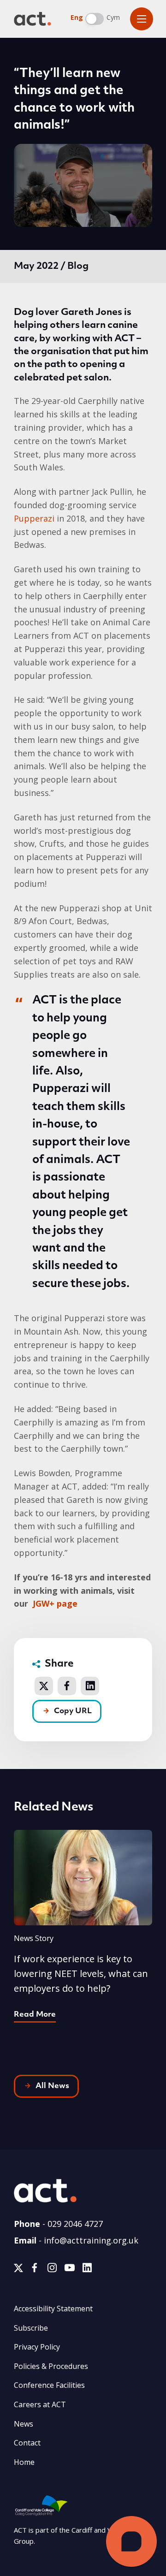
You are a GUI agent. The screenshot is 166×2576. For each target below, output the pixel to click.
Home (24, 2462)
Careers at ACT (40, 2404)
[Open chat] (131, 2541)
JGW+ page (55, 1603)
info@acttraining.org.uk (91, 2240)
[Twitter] (18, 2270)
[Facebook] (35, 2270)
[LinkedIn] (87, 2270)
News (24, 2424)
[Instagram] (52, 2270)
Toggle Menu (142, 19)
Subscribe (31, 2328)
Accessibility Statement (53, 2309)
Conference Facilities (49, 2385)
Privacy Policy (37, 2347)
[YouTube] (70, 2270)
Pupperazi (34, 518)
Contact (27, 2443)
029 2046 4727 (75, 2224)
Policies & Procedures (51, 2366)
